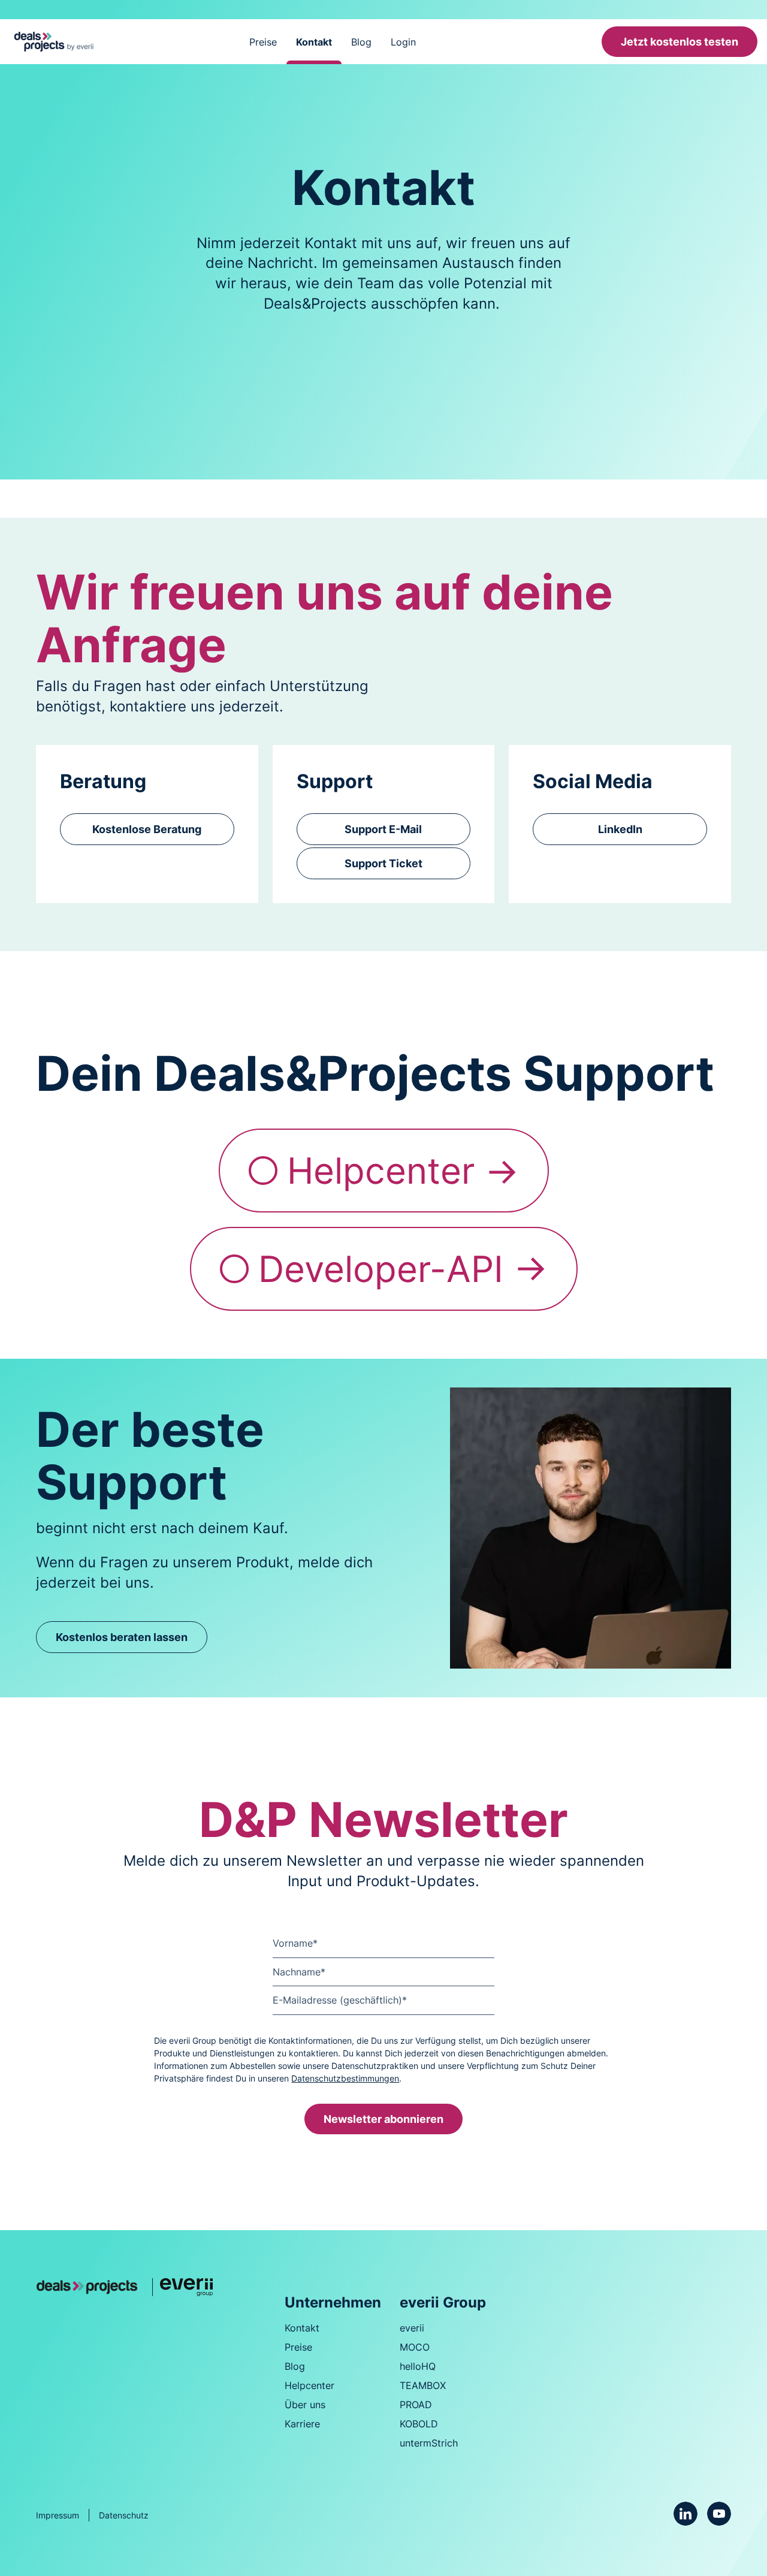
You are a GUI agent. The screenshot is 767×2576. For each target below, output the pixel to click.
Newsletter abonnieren (383, 2119)
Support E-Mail (383, 829)
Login (403, 42)
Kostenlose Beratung (147, 829)
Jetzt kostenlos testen (680, 42)
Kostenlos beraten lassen (122, 1637)
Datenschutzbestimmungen (345, 2078)
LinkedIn (620, 829)
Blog (361, 42)
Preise (263, 42)
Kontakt (314, 42)
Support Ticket (383, 863)
